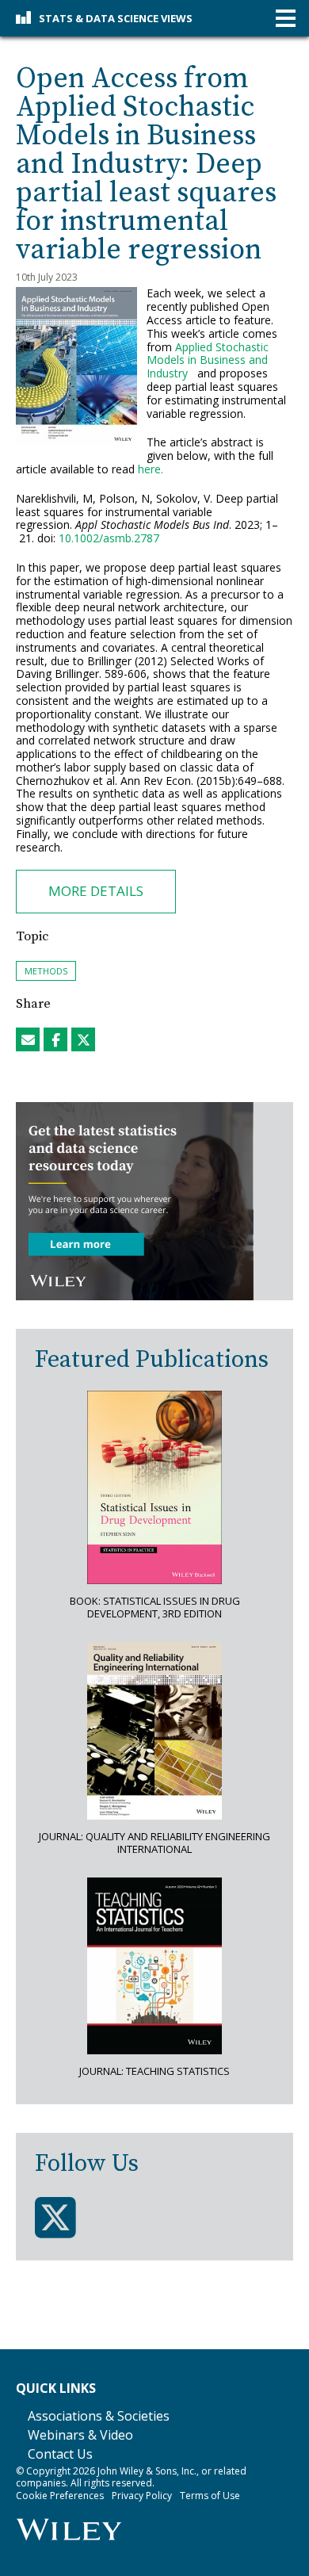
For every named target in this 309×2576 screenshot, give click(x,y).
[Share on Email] (28, 1039)
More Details (96, 891)
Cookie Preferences (60, 2496)
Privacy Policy (142, 2496)
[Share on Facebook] (55, 1039)
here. (151, 469)
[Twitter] (55, 2218)
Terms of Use (210, 2496)
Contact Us (60, 2454)
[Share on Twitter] (83, 1039)
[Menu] (286, 19)
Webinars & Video (80, 2435)
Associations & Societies (99, 2416)
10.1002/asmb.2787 (109, 538)
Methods (46, 971)
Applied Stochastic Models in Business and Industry (208, 360)
